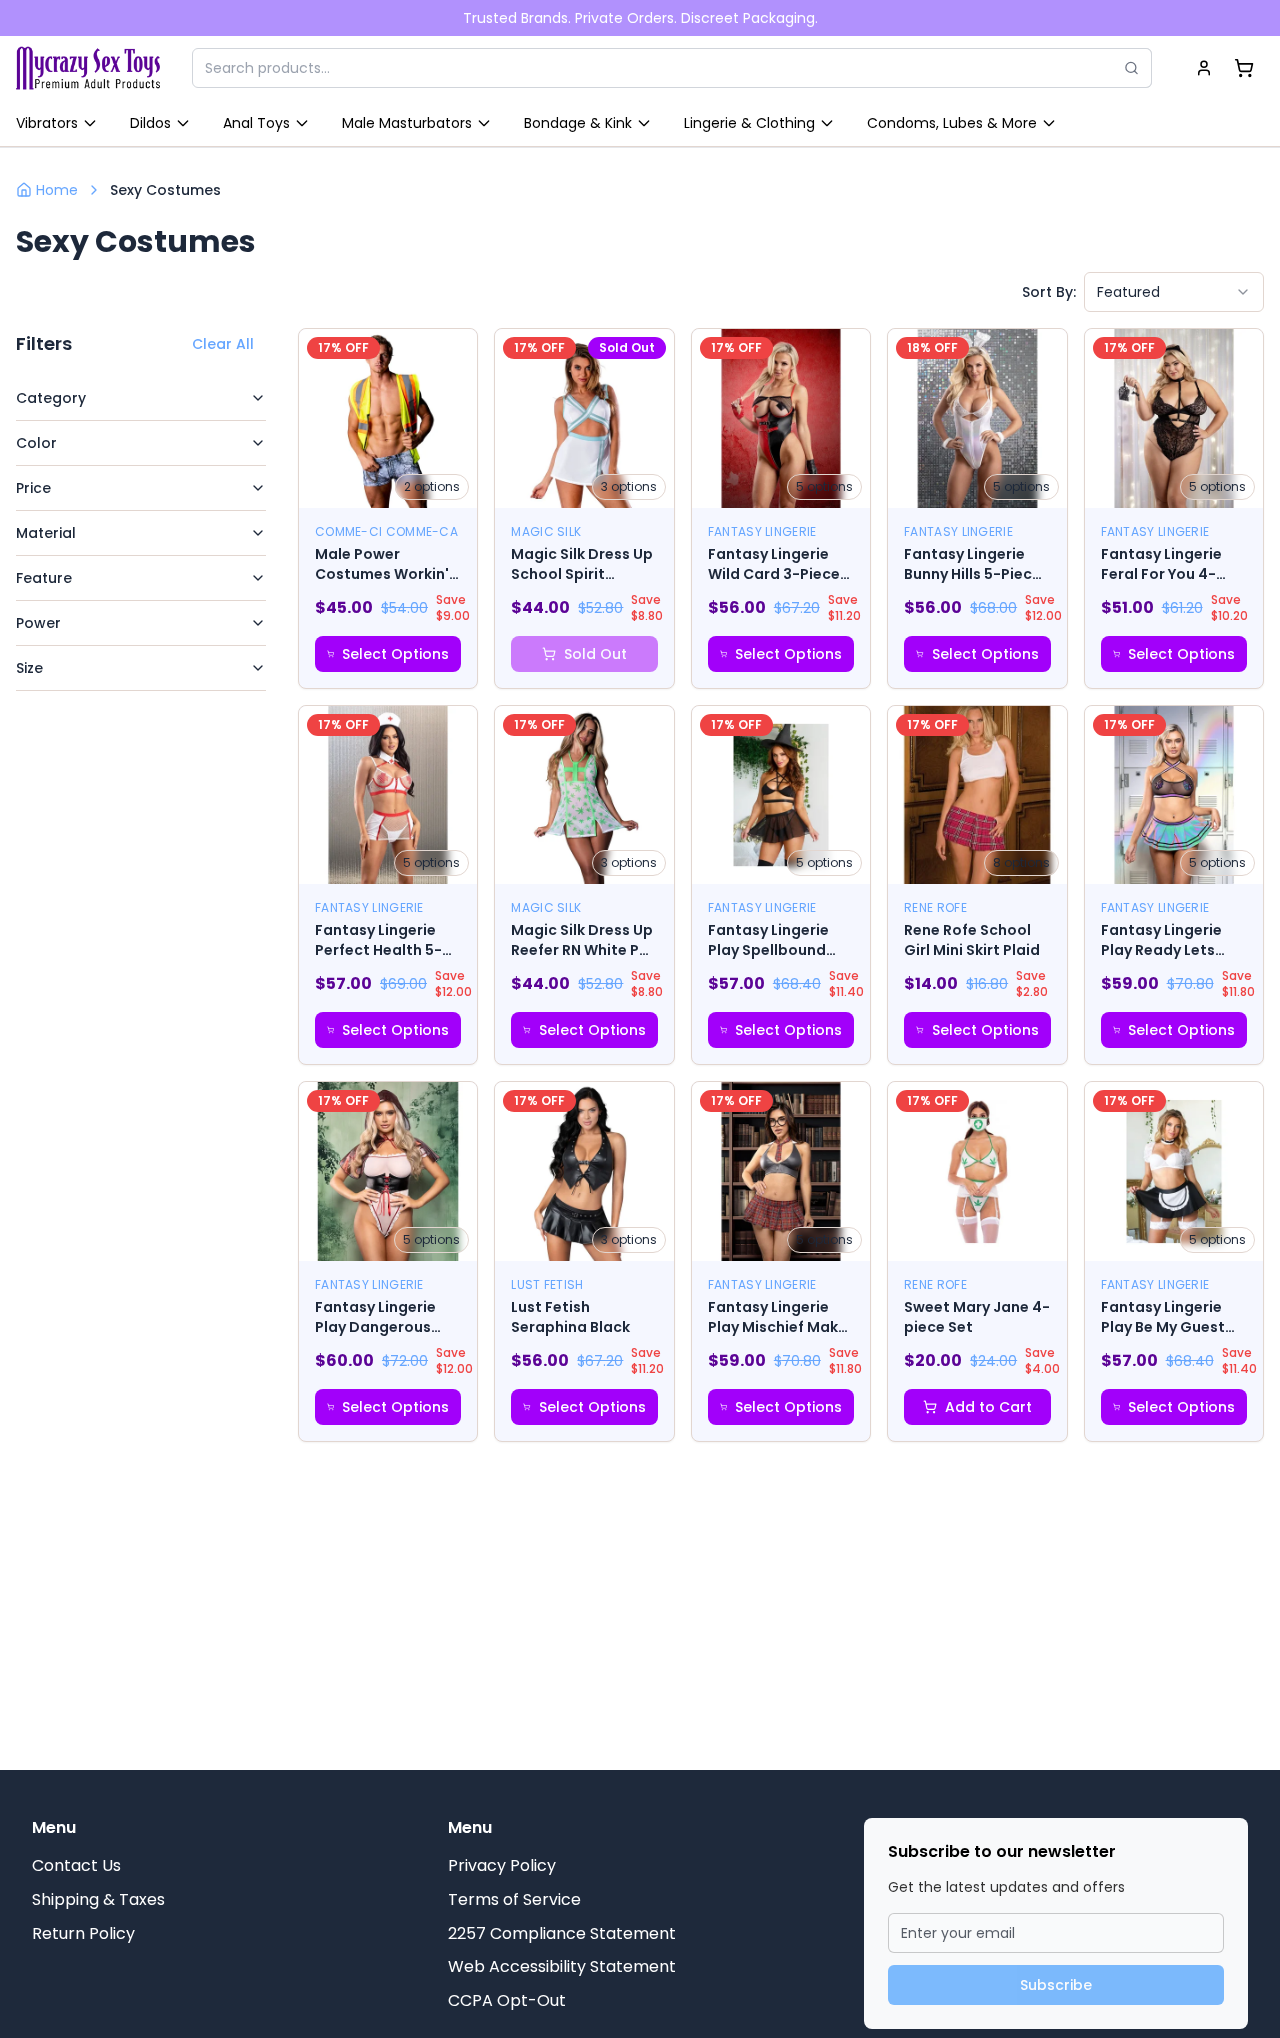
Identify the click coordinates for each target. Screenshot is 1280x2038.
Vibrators (47, 123)
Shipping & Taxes (98, 1899)
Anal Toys (256, 123)
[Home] (88, 68)
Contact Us (76, 1865)
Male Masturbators (407, 123)
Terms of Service (514, 1899)
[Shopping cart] (1244, 68)
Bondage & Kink (578, 123)
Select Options (395, 654)
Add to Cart (988, 1407)
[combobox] (1174, 292)
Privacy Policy (502, 1865)
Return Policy (83, 1933)
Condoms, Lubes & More (952, 123)
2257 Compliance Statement (562, 1933)
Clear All (223, 344)
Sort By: (1049, 292)
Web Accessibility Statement (562, 1966)
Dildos (150, 123)
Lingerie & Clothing (749, 123)
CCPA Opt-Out (507, 2000)
